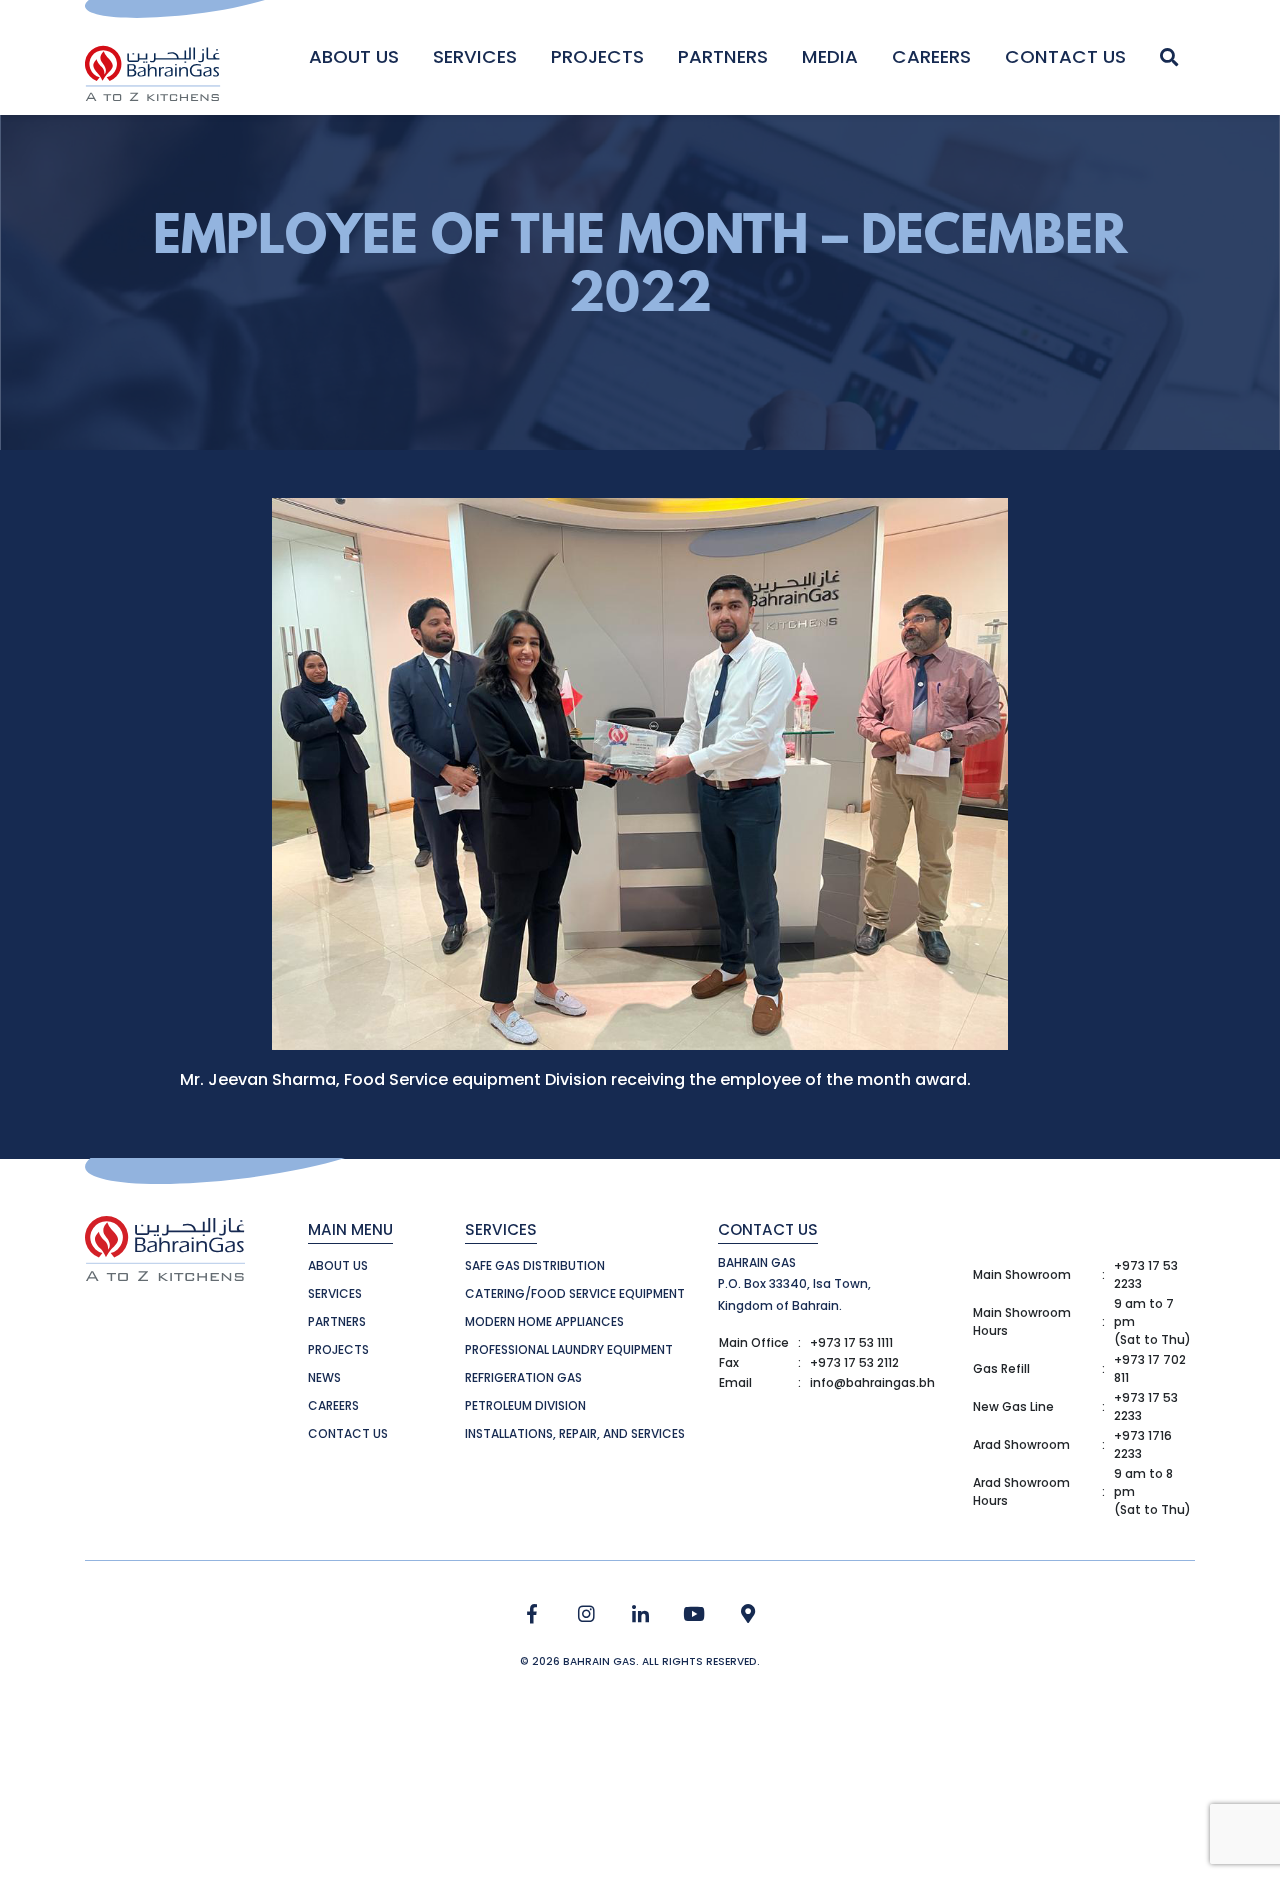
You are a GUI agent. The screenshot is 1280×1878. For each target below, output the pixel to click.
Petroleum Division (525, 1405)
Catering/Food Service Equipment (575, 1293)
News (324, 1377)
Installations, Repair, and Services (575, 1433)
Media (830, 56)
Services (475, 56)
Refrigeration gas (523, 1377)
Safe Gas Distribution (535, 1265)
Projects (597, 56)
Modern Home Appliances (544, 1321)
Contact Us (1065, 56)
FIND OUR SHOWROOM (748, 1614)
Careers (931, 56)
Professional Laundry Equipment (569, 1349)
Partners (723, 56)
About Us (354, 56)
